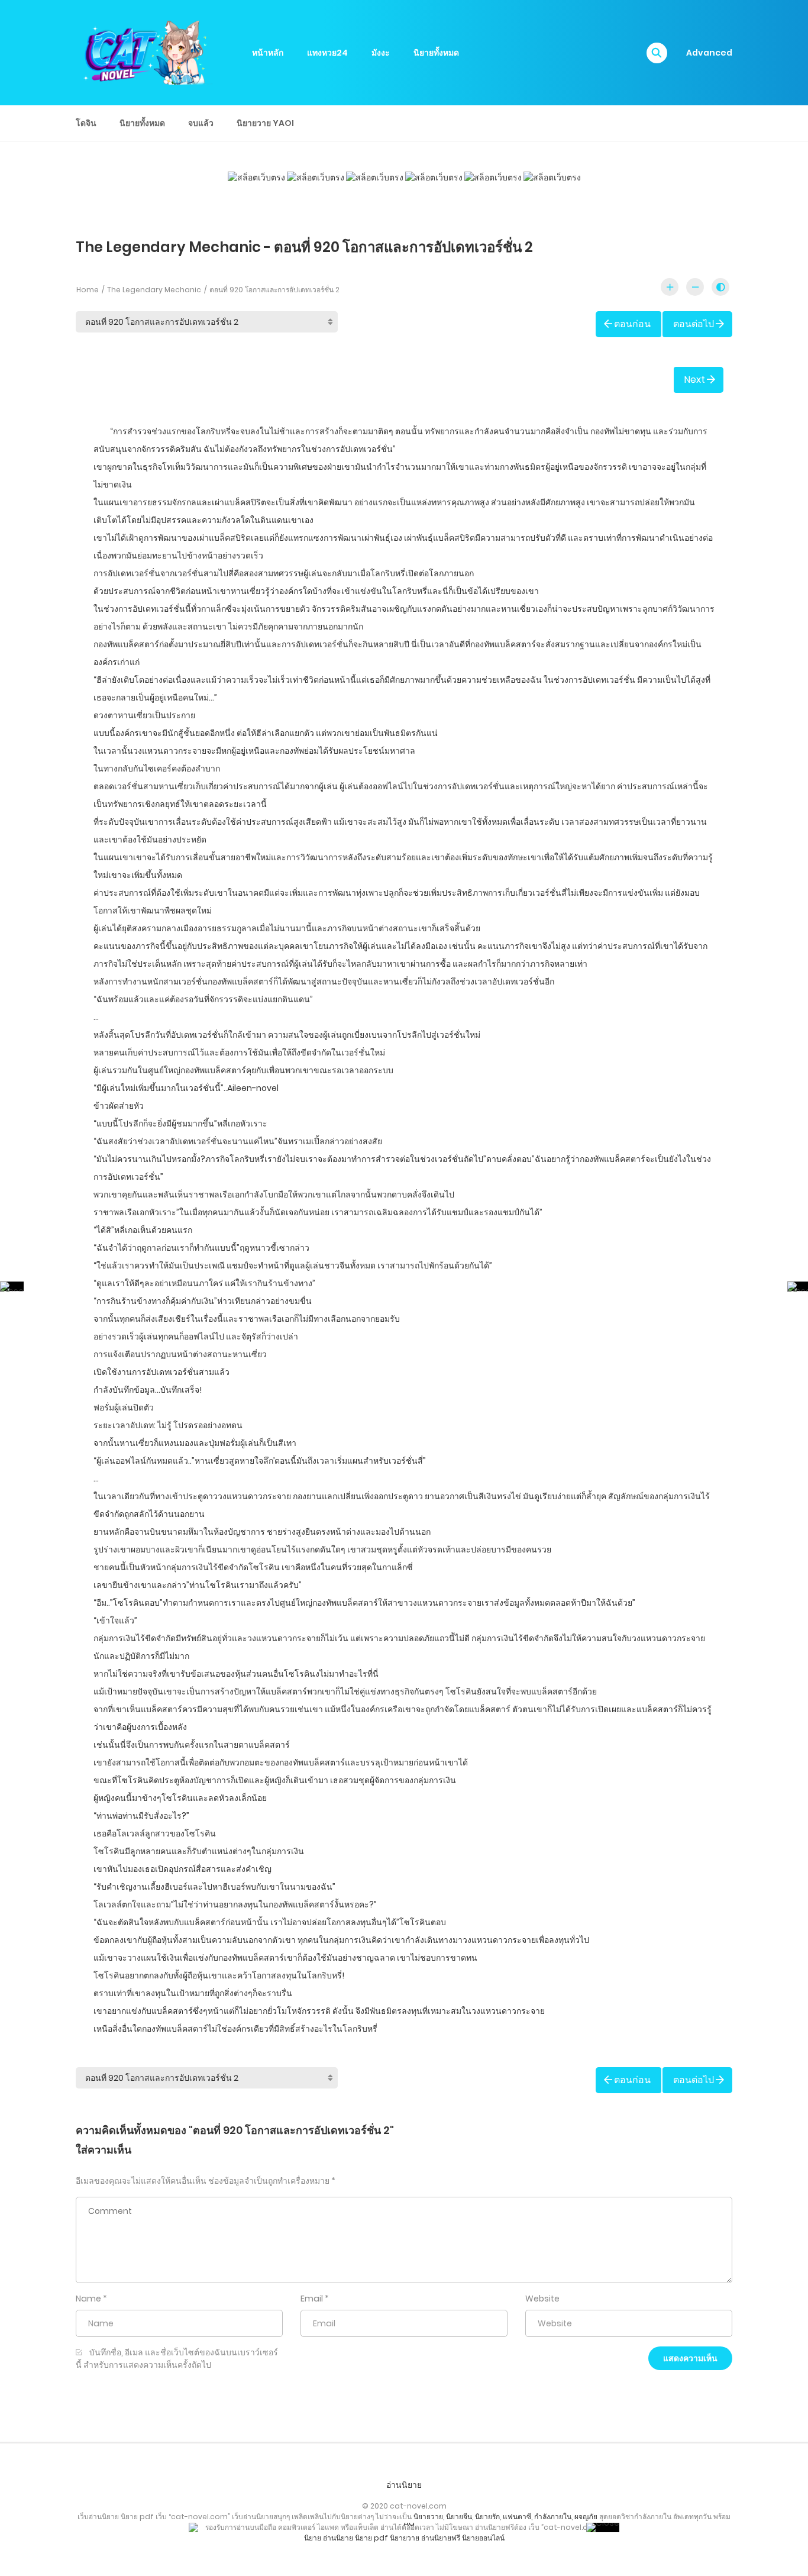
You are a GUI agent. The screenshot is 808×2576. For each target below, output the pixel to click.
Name (88, 2299)
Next (695, 380)
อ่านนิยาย (404, 2485)
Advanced (709, 53)
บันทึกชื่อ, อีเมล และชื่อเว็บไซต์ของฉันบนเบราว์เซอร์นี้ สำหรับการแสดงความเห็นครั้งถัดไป (177, 2359)
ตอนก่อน (632, 324)
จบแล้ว (201, 123)
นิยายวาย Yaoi (265, 123)
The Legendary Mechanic (154, 290)
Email (312, 2299)
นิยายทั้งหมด (436, 53)
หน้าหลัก (268, 53)
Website (542, 2299)
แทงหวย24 (327, 53)
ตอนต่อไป (694, 324)
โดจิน (86, 123)
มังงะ (381, 53)
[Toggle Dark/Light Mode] (720, 287)
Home (88, 290)
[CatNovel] (144, 52)
